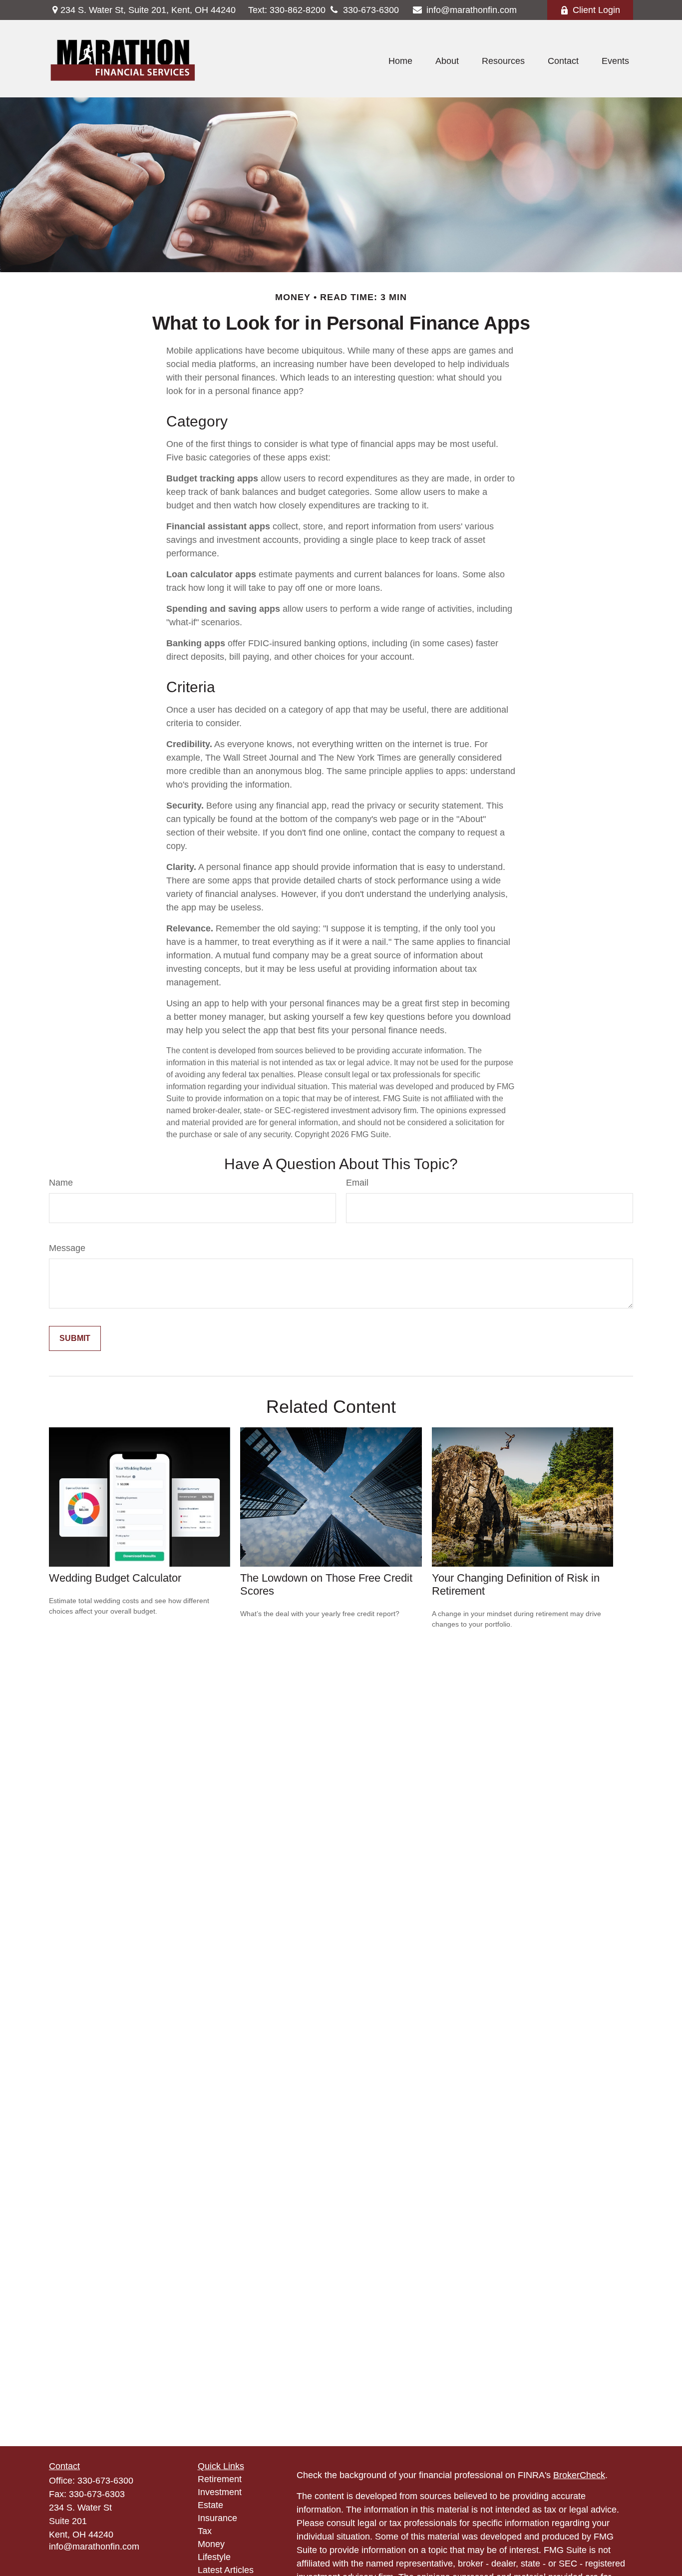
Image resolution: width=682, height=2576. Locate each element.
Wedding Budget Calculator (115, 1578)
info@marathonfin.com (472, 10)
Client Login (596, 10)
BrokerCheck (579, 2475)
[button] (400, 61)
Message (67, 1248)
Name (61, 1183)
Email (357, 1183)
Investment (220, 2492)
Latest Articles (226, 2570)
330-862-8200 (287, 10)
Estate (210, 2505)
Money (211, 2544)
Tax (205, 2531)
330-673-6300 (371, 10)
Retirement (220, 2479)
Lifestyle (214, 2557)
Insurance (217, 2518)
